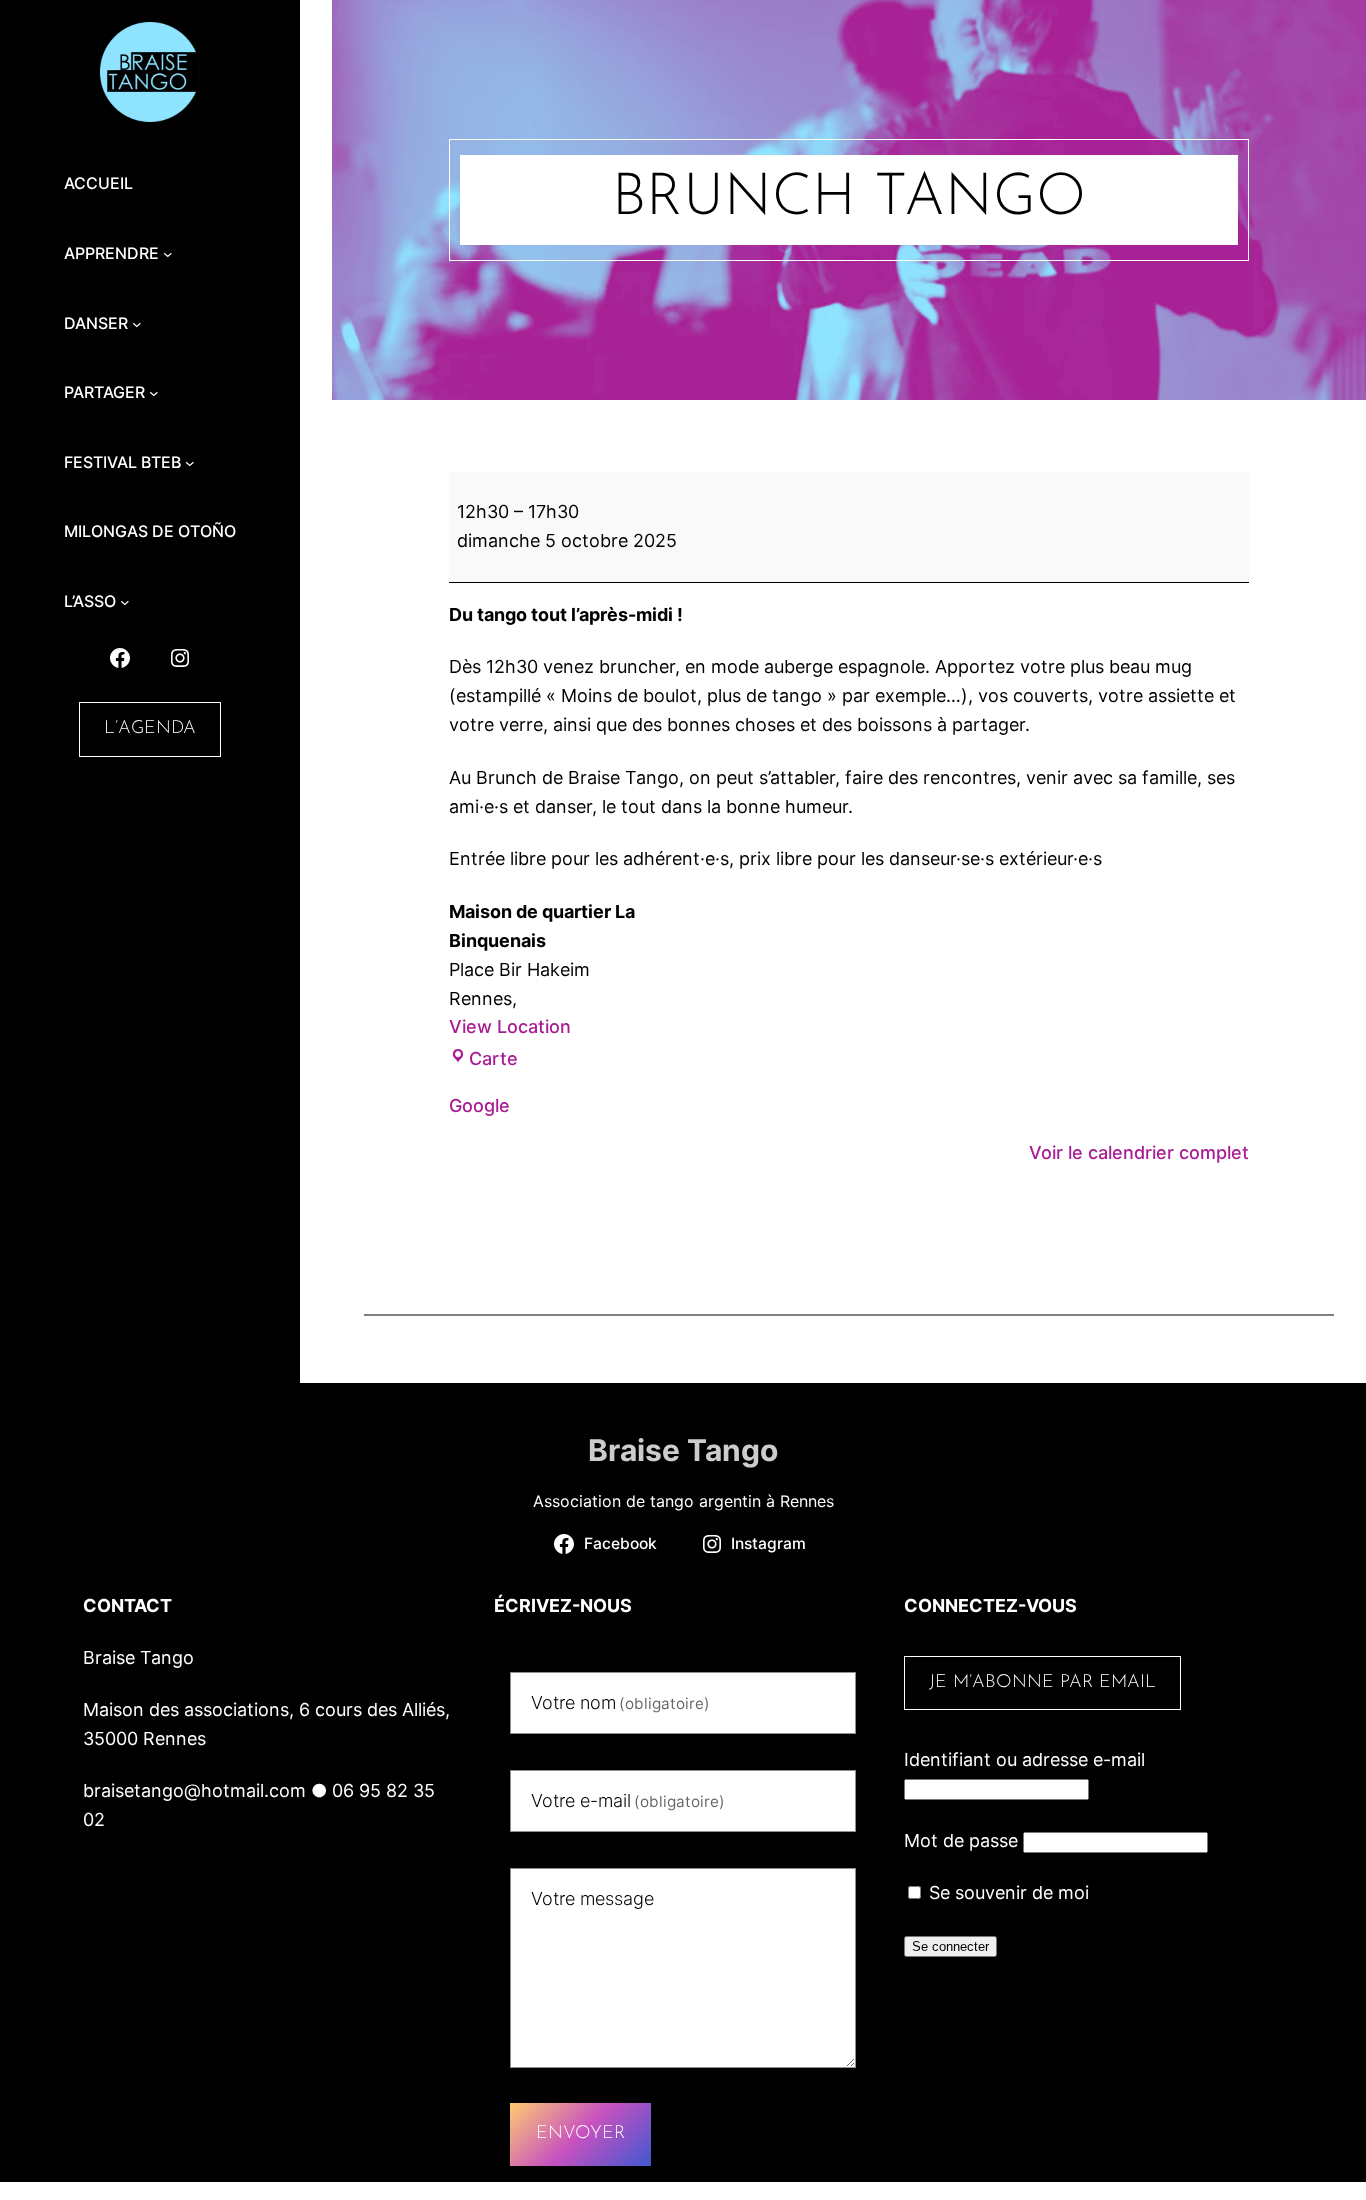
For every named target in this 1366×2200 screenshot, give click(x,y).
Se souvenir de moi (1006, 1892)
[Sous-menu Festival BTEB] (190, 463)
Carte (493, 1058)
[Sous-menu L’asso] (125, 602)
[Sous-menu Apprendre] (168, 254)
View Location (510, 1026)
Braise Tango (683, 1450)
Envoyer (580, 2134)
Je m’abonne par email (1042, 1683)
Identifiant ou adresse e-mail (1024, 1759)
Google (479, 1105)
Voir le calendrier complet (1139, 1152)
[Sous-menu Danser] (137, 324)
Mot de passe (961, 1840)
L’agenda (150, 729)
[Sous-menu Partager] (154, 393)
